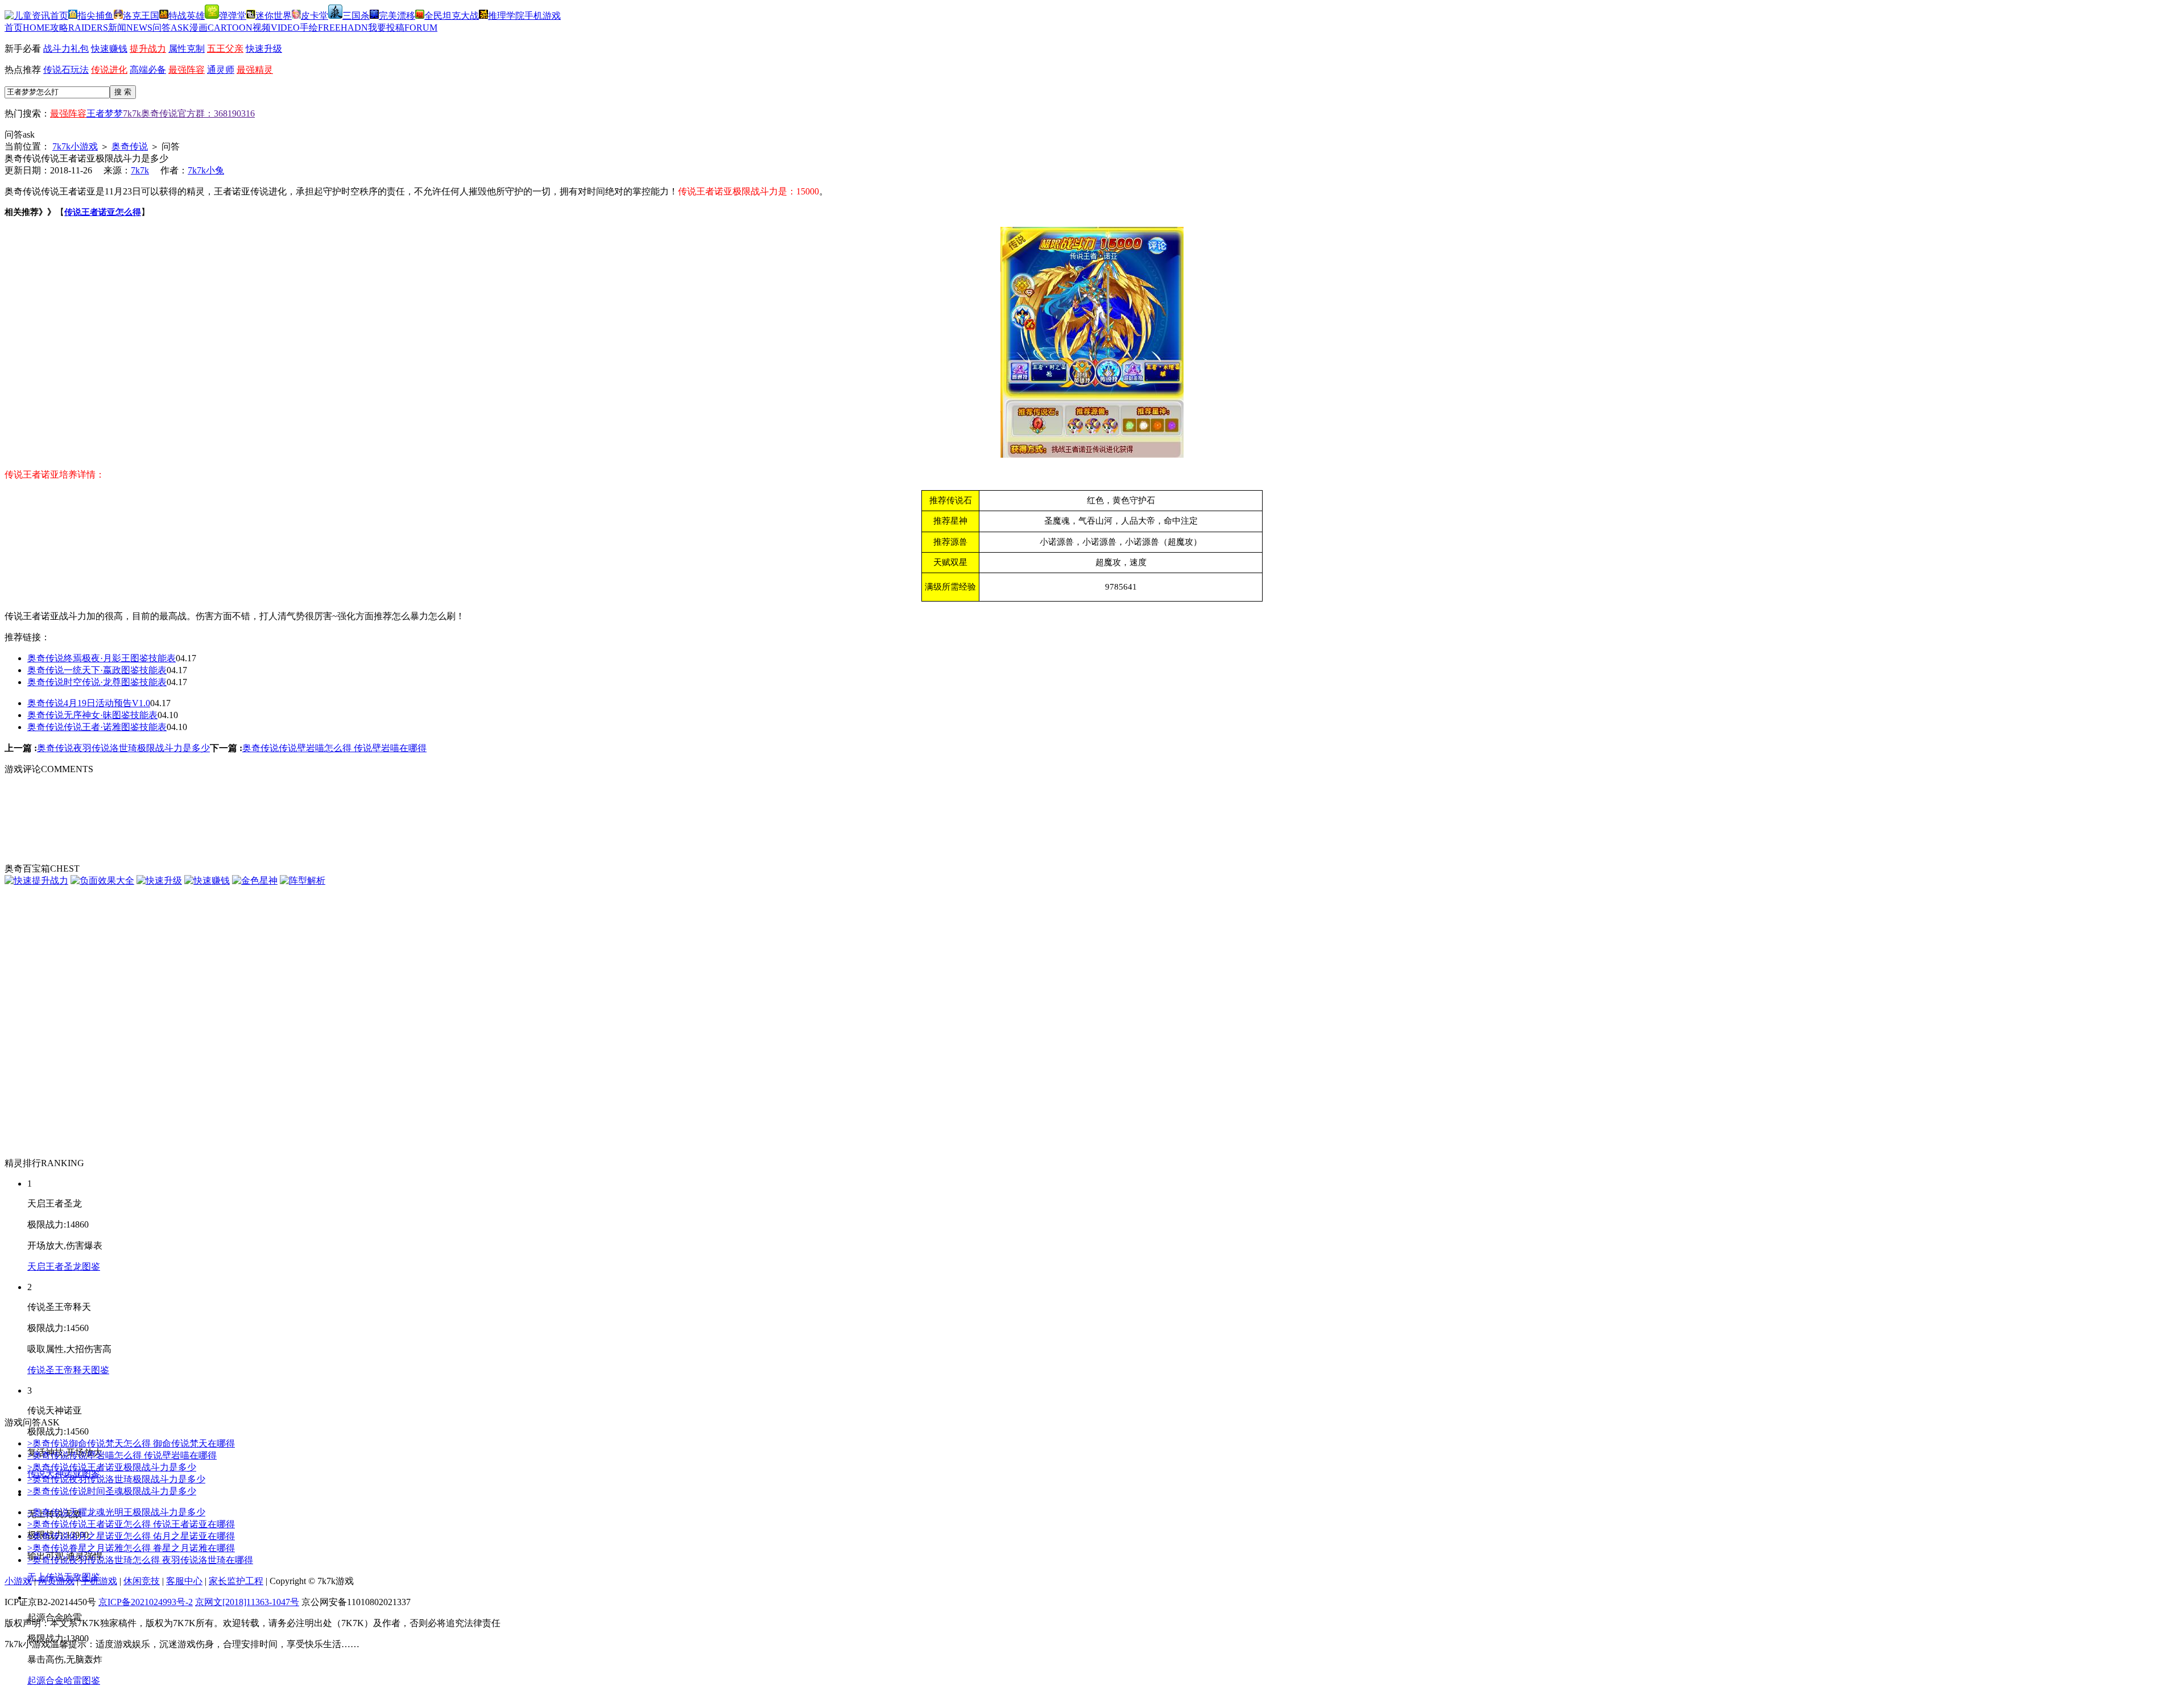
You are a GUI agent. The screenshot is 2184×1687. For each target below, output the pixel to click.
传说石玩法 (66, 70)
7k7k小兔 (206, 170)
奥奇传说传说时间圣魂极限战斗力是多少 (112, 1491)
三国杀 (356, 16)
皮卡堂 (315, 16)
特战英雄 (187, 16)
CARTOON (221, 28)
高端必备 (148, 70)
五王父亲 (225, 49)
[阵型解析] (303, 880)
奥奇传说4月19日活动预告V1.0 (89, 703)
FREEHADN (334, 28)
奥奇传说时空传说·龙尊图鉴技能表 (97, 682)
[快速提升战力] (36, 880)
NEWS (130, 28)
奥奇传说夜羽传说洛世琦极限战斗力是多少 (123, 748)
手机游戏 (543, 16)
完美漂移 (397, 16)
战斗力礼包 (66, 49)
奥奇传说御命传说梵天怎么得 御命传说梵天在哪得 (131, 1443)
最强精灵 (255, 70)
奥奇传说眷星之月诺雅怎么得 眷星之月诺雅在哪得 (131, 1548)
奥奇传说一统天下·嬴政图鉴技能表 (97, 670)
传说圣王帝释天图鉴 (68, 1370)
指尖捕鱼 (96, 16)
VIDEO (276, 28)
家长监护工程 (236, 1581)
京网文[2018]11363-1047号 (247, 1602)
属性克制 (187, 49)
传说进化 (109, 70)
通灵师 (221, 70)
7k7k (140, 170)
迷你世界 (274, 16)
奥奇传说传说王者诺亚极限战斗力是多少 (112, 1467)
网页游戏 (56, 1581)
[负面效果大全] (102, 880)
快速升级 (264, 49)
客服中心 (184, 1581)
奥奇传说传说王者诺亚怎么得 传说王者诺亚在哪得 (131, 1524)
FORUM (403, 28)
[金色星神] (255, 880)
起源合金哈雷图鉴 (64, 1680)
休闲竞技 (142, 1581)
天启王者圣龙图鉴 (64, 1267)
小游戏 (18, 1581)
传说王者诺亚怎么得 (103, 212)
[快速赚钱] (207, 880)
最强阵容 (187, 70)
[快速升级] (159, 880)
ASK (171, 28)
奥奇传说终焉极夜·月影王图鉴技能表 (102, 658)
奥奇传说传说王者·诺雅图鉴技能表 (97, 727)
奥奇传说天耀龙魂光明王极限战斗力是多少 (116, 1512)
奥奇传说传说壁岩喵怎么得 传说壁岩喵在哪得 (334, 748)
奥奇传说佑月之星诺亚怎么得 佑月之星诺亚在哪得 (131, 1536)
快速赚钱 (109, 49)
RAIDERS (79, 28)
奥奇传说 (130, 146)
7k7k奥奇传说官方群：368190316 (189, 113)
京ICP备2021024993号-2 (146, 1602)
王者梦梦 (105, 113)
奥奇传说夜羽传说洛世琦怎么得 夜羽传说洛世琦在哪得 (140, 1560)
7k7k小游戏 (75, 146)
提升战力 (148, 49)
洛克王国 (141, 16)
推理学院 (506, 16)
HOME (27, 28)
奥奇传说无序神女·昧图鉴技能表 (92, 715)
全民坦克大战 (452, 16)
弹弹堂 (233, 16)
